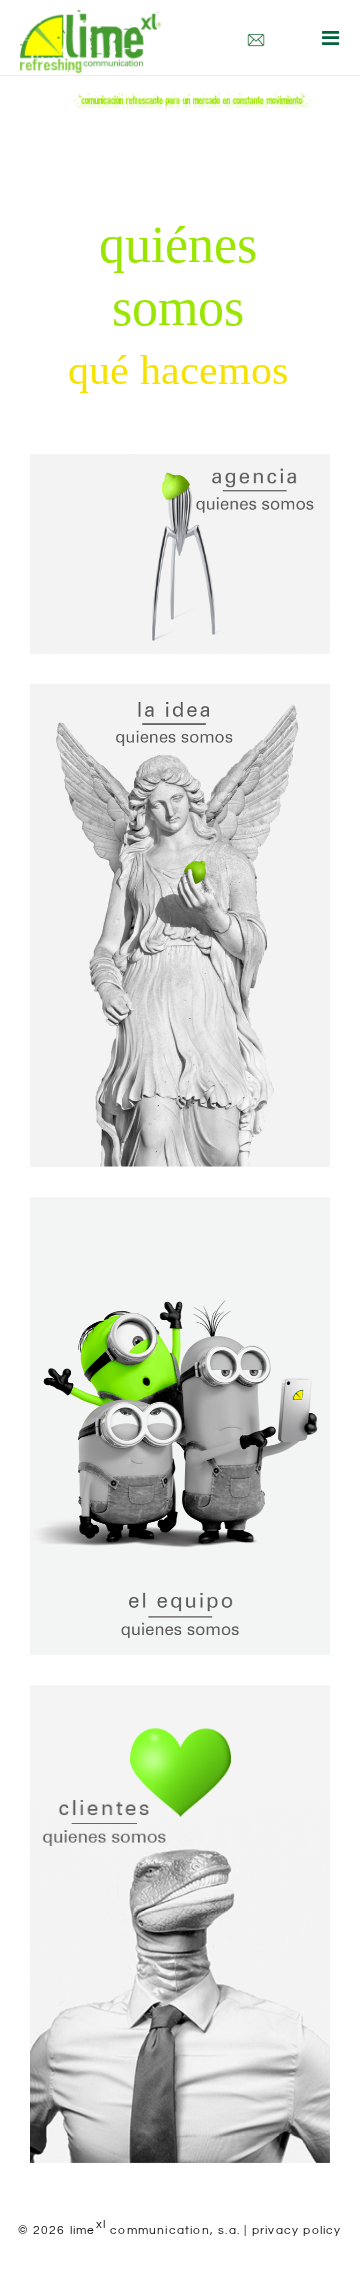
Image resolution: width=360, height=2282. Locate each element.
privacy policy (297, 2230)
